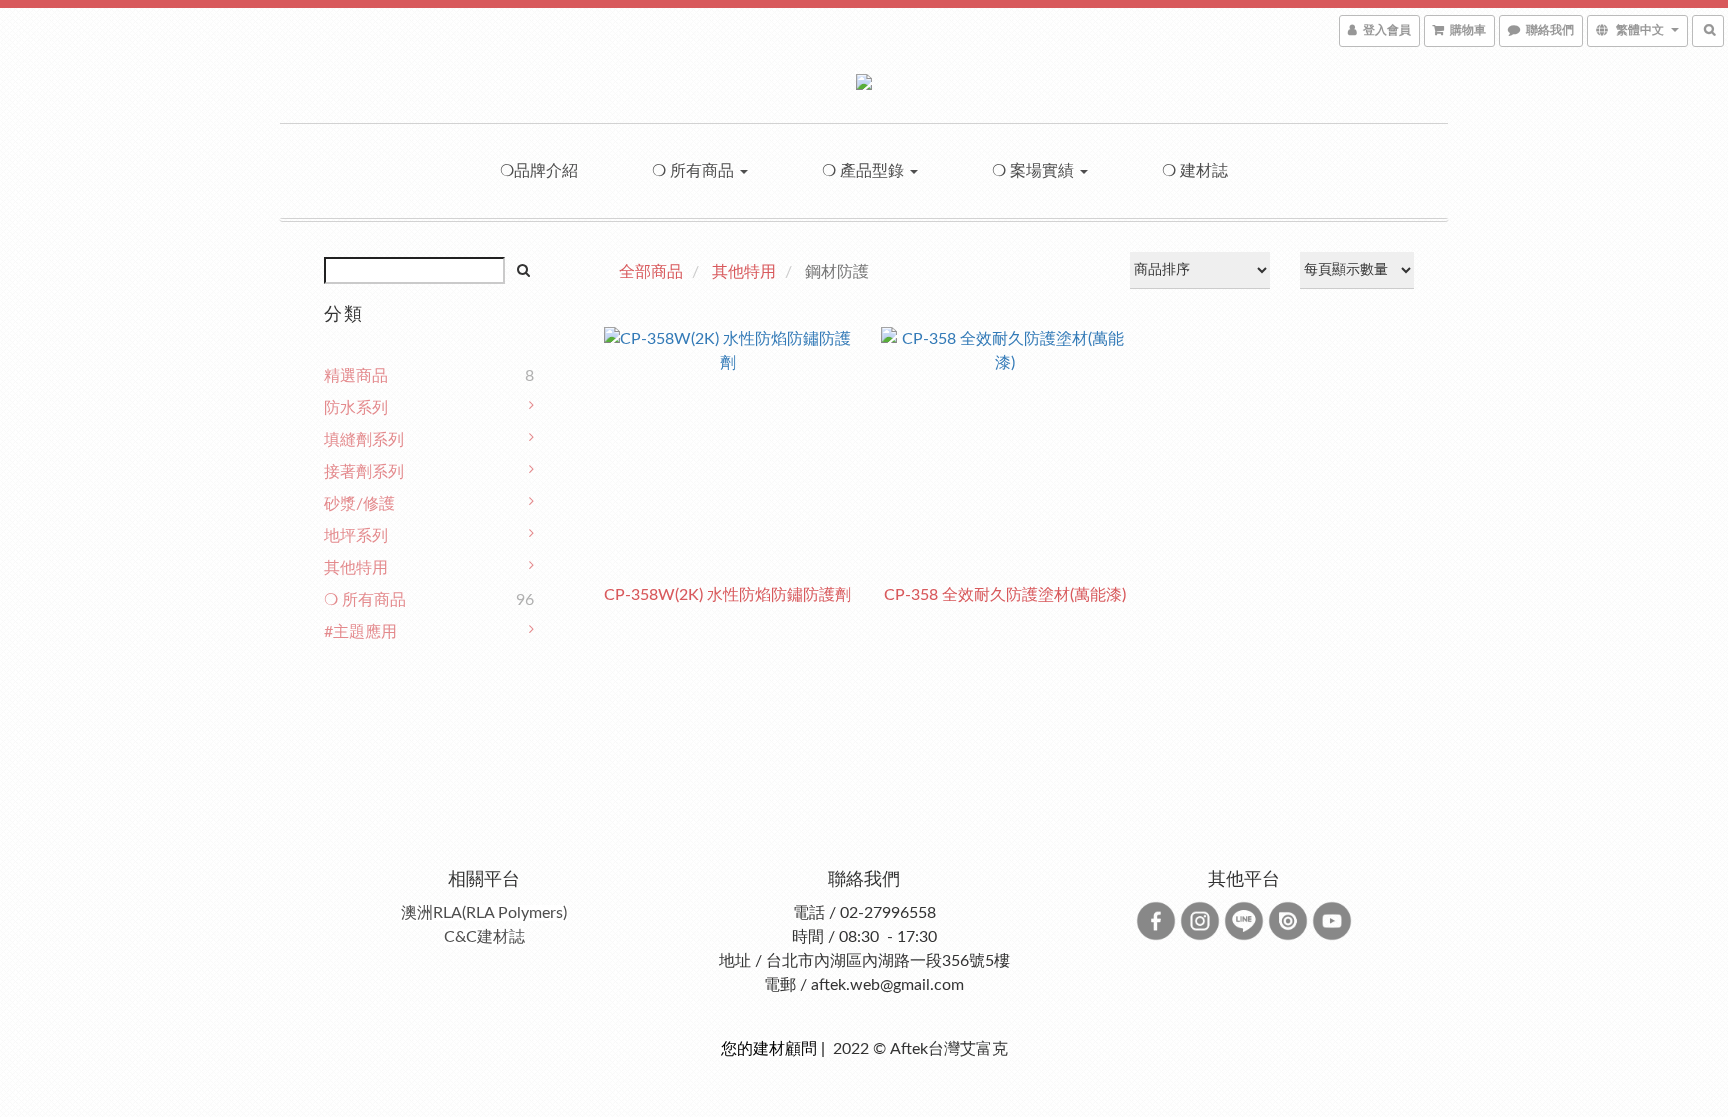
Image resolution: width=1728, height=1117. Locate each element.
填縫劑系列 (364, 440)
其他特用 (356, 568)
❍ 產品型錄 (865, 171)
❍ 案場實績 (1035, 171)
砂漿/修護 (359, 504)
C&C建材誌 (484, 937)
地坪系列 (356, 536)
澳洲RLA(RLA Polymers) (484, 913)
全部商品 (651, 272)
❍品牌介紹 (539, 171)
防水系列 (356, 408)
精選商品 (356, 376)
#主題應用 (360, 632)
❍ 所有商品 (695, 171)
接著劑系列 (364, 472)
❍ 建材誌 (1195, 171)
